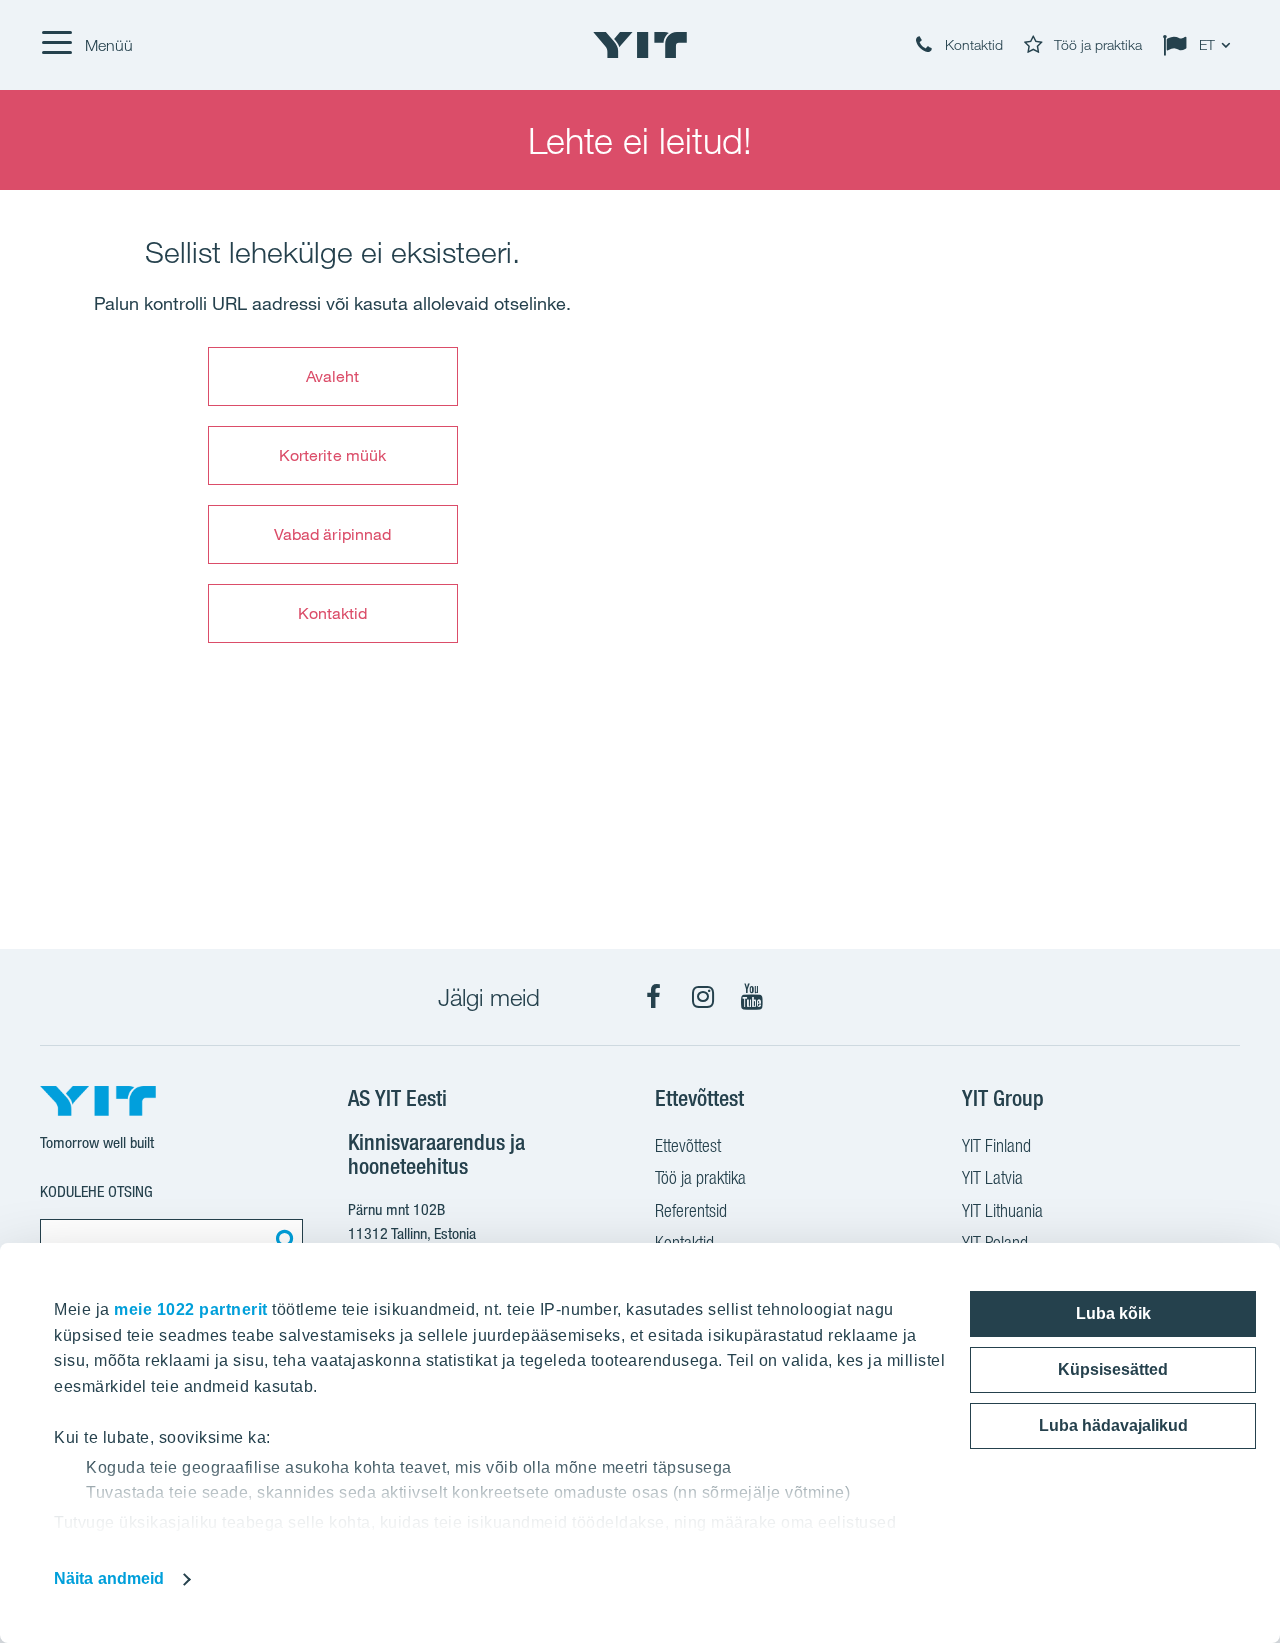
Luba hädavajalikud (1113, 1425)
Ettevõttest (688, 1145)
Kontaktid (333, 613)
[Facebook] (654, 997)
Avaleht (333, 376)
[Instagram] (703, 997)
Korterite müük (332, 455)
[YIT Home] (640, 45)
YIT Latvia (992, 1177)
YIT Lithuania (1002, 1210)
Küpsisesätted (1113, 1369)
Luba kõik (1113, 1313)
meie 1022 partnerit (191, 1309)
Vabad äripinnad (333, 534)
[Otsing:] (283, 1239)
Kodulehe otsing (96, 1191)
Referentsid (691, 1210)
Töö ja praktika (700, 1177)
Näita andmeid (109, 1578)
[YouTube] (752, 997)
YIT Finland (996, 1145)
